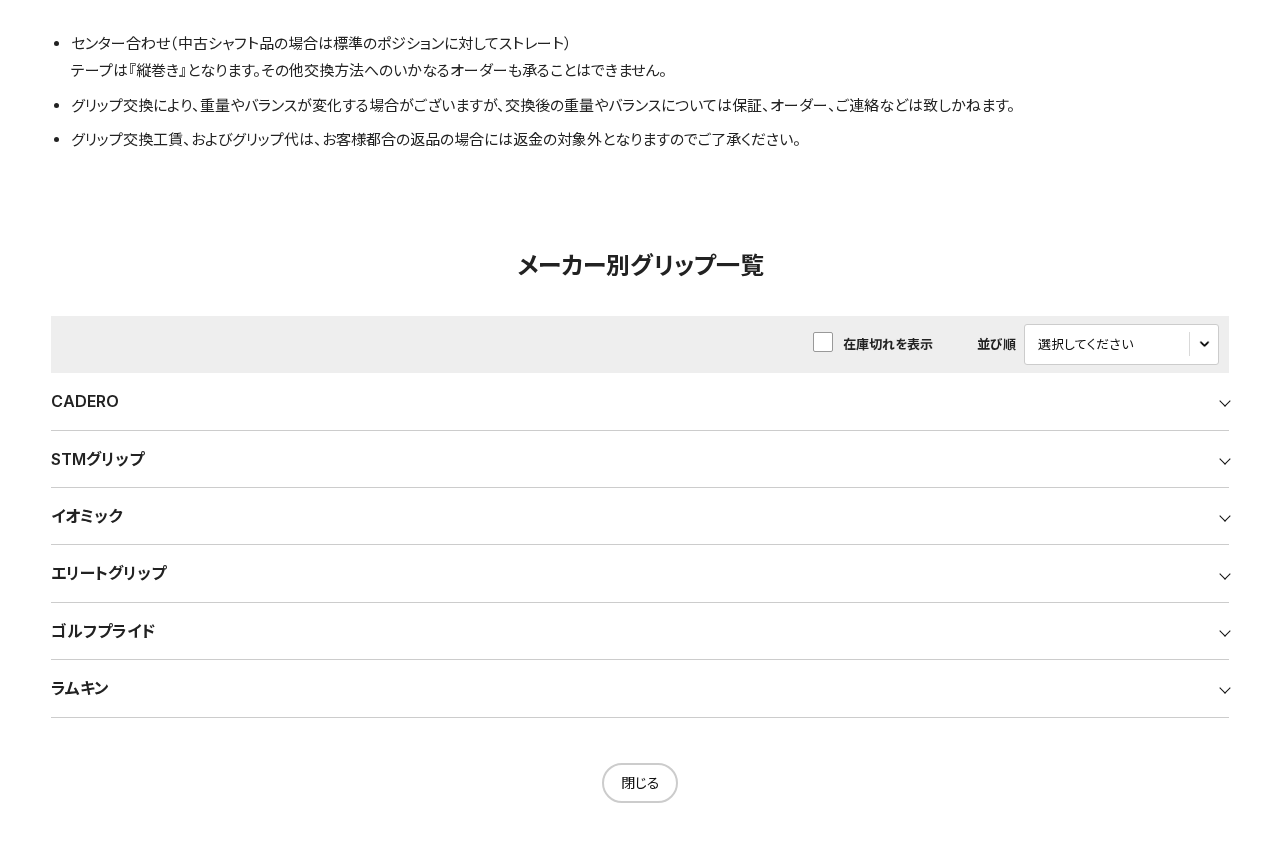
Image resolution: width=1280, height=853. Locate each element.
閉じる (640, 782)
